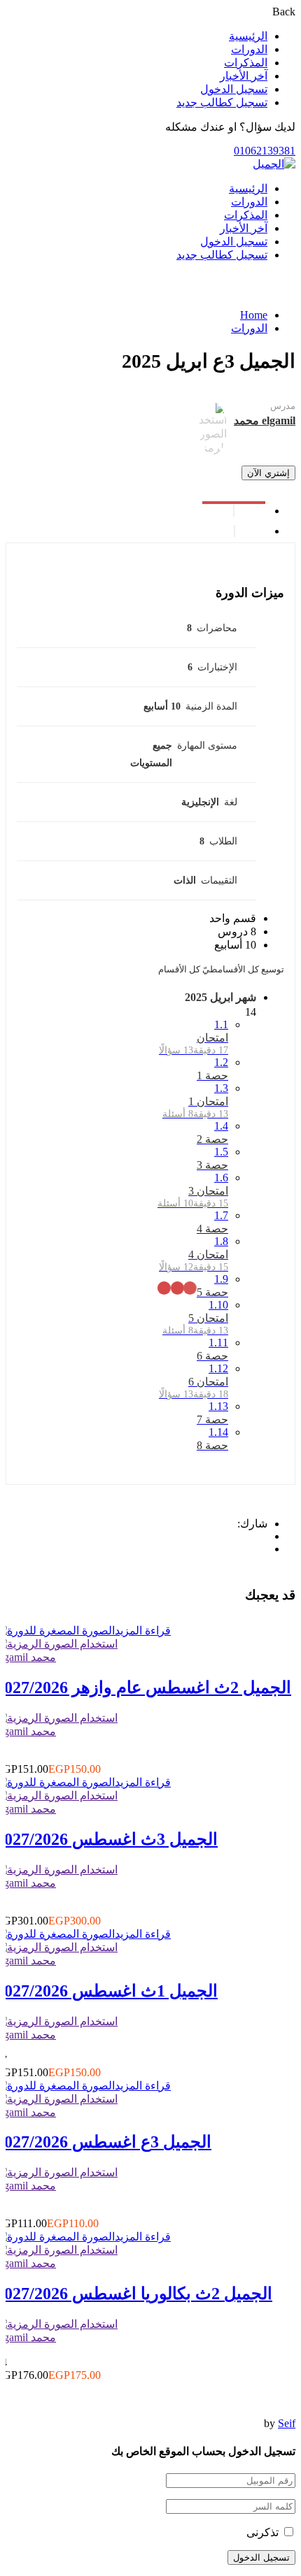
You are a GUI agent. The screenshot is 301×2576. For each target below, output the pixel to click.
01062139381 (265, 151)
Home (254, 315)
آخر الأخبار (244, 76)
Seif (287, 2423)
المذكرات (246, 63)
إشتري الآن (268, 473)
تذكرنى (264, 2532)
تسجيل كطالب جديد (222, 102)
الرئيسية (248, 36)
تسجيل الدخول (234, 89)
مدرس (283, 406)
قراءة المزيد (143, 1631)
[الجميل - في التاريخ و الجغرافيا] (274, 164)
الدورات (249, 49)
